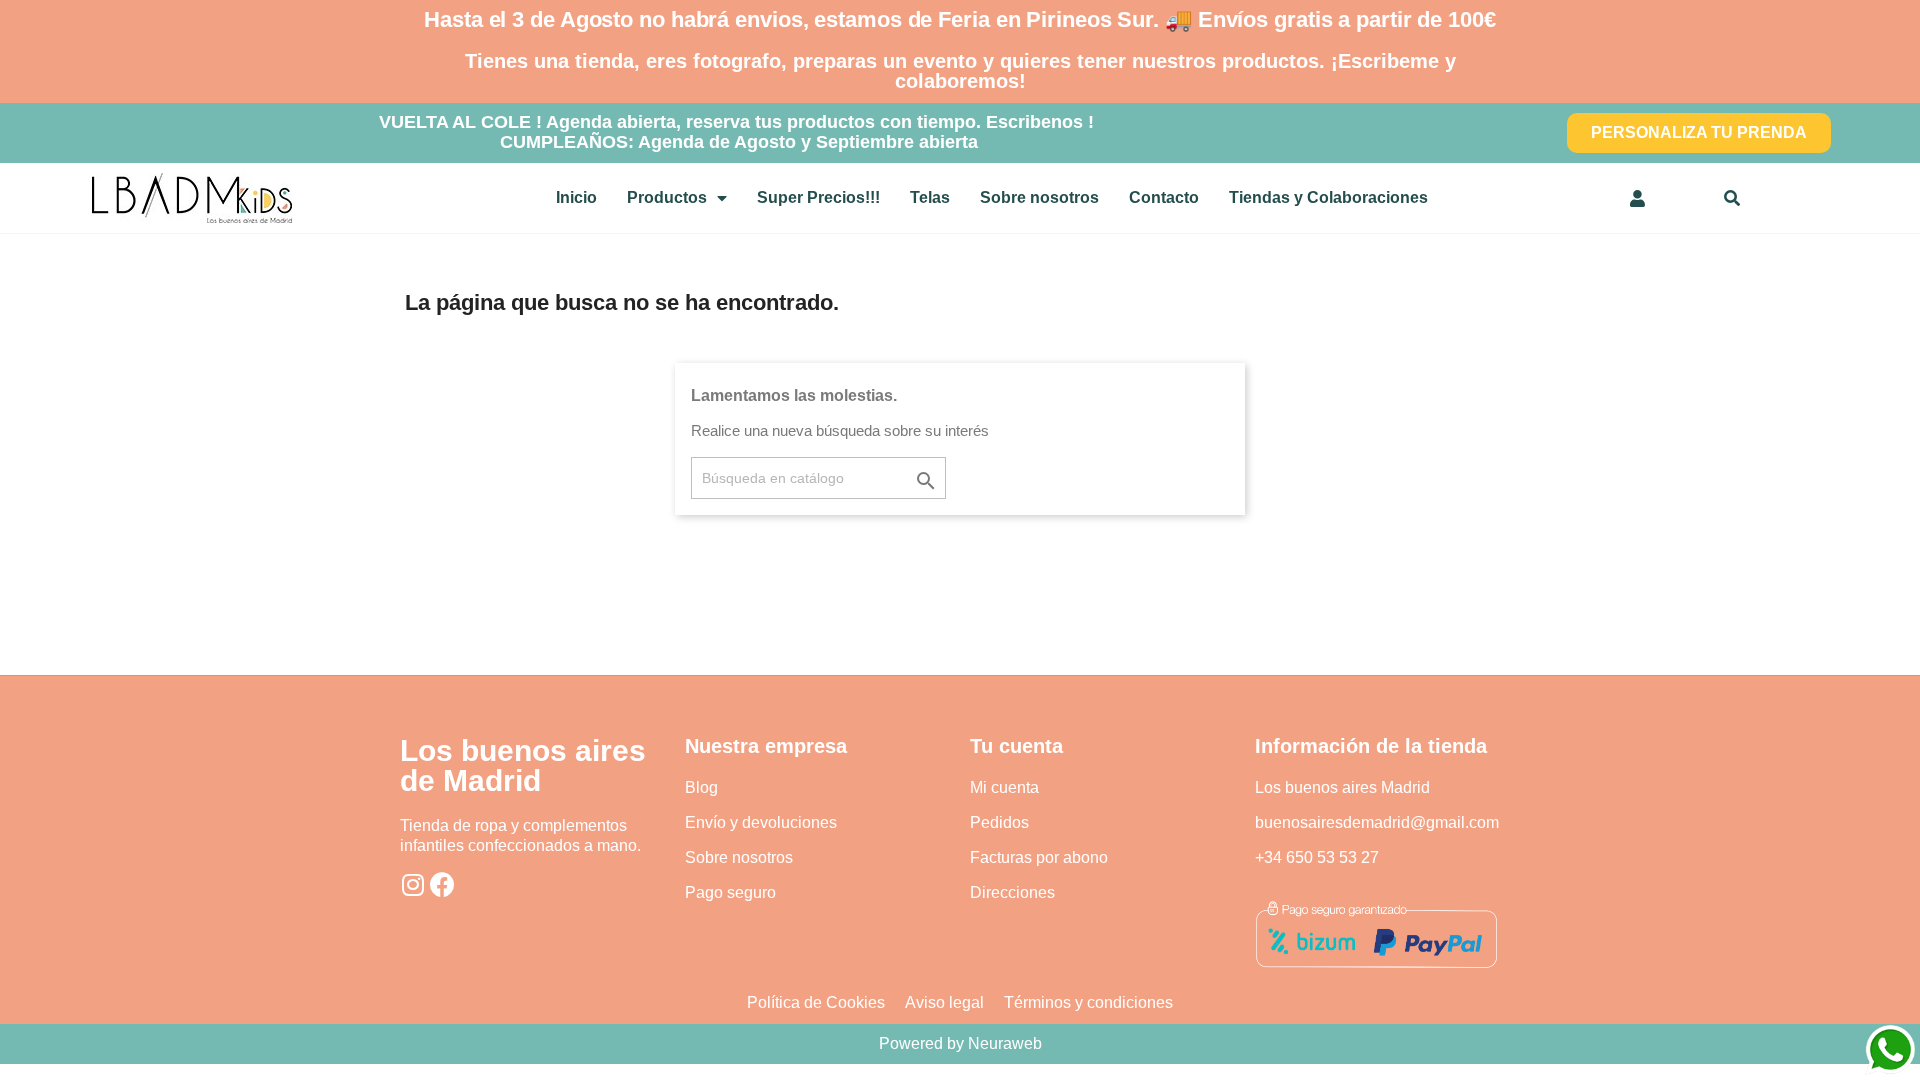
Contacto (1164, 197)
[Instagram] (412, 884)
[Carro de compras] (1687, 198)
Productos (667, 197)
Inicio (576, 197)
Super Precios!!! (818, 197)
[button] (1699, 133)
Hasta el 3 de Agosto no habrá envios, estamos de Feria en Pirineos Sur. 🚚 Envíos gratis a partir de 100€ (960, 19)
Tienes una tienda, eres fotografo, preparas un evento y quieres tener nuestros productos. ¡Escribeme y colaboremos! (960, 71)
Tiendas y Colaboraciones (1328, 197)
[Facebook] (442, 884)
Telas (930, 197)
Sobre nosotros (1039, 197)
